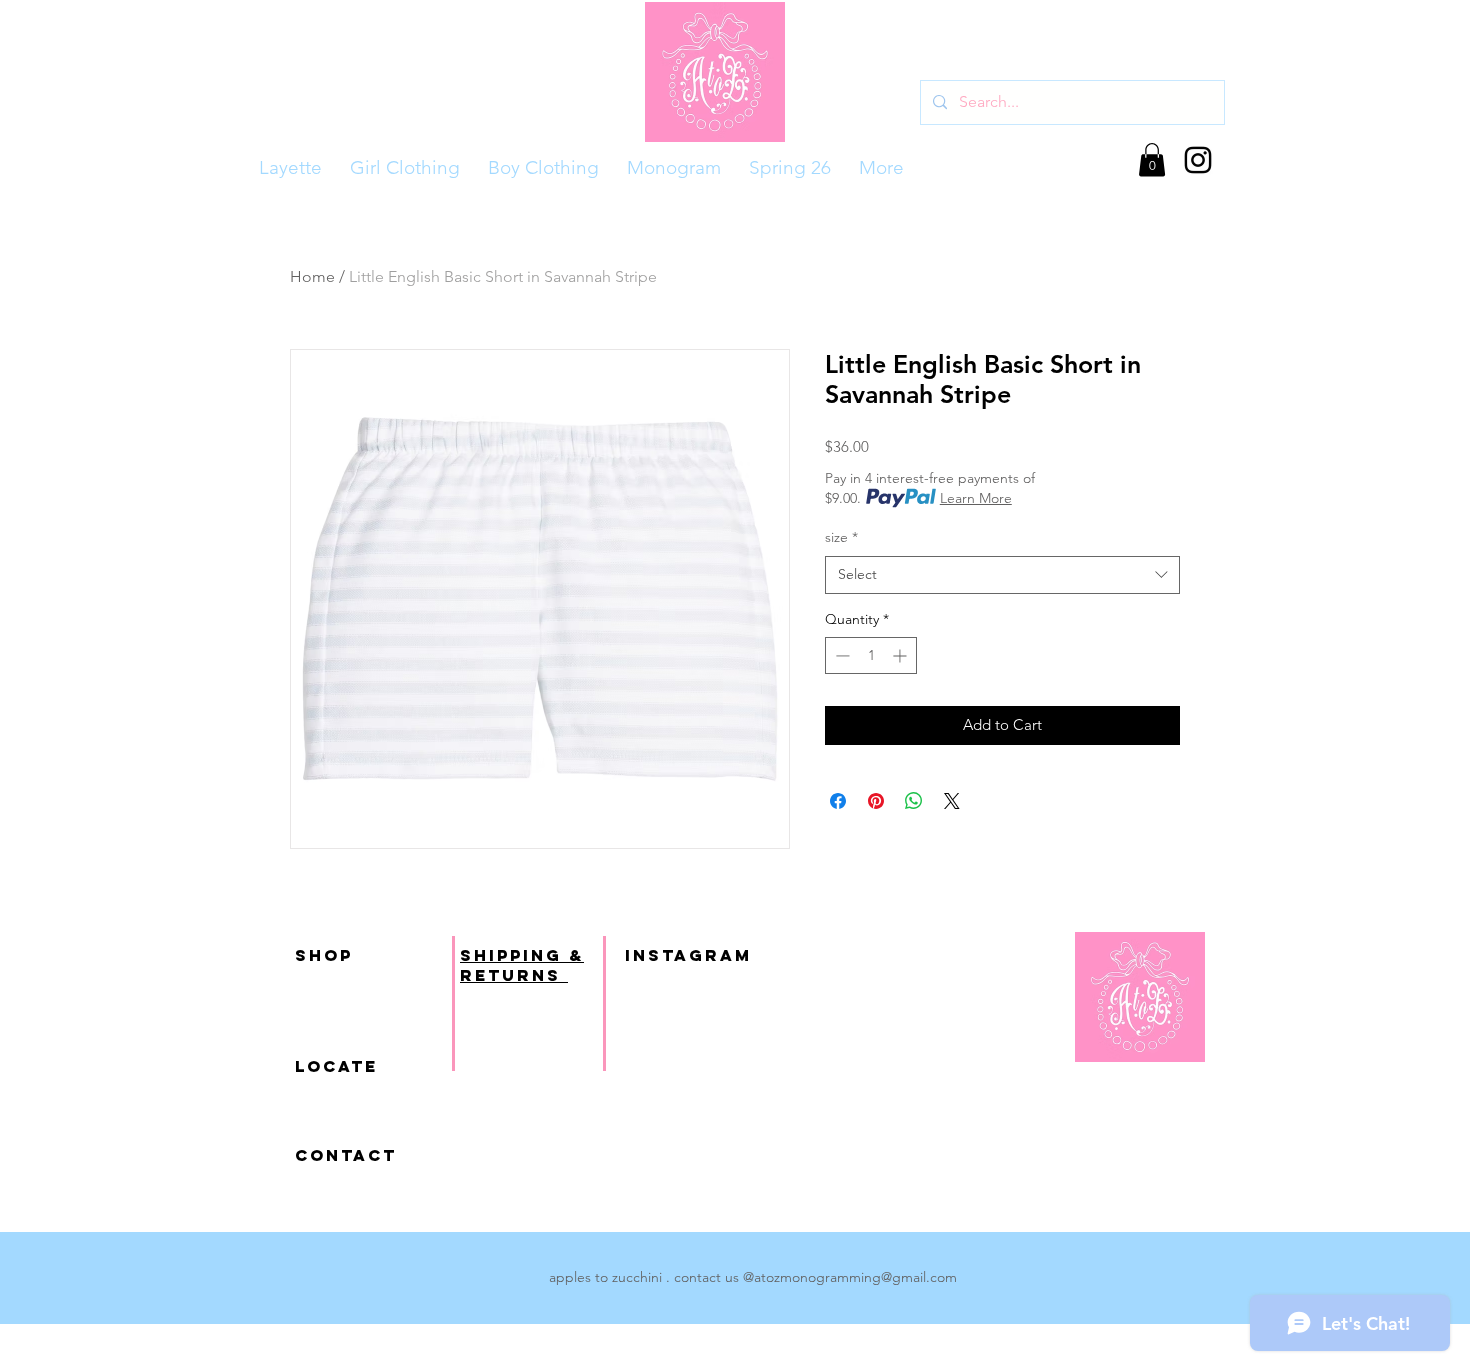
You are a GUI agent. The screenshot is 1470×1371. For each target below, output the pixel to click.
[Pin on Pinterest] (876, 801)
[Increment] (901, 655)
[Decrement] (840, 655)
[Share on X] (952, 801)
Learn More (976, 498)
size (841, 537)
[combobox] (1002, 575)
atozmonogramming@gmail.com (855, 1277)
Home (312, 276)
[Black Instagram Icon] (1198, 160)
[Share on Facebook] (838, 801)
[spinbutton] (871, 655)
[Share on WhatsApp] (914, 801)
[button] (1152, 159)
